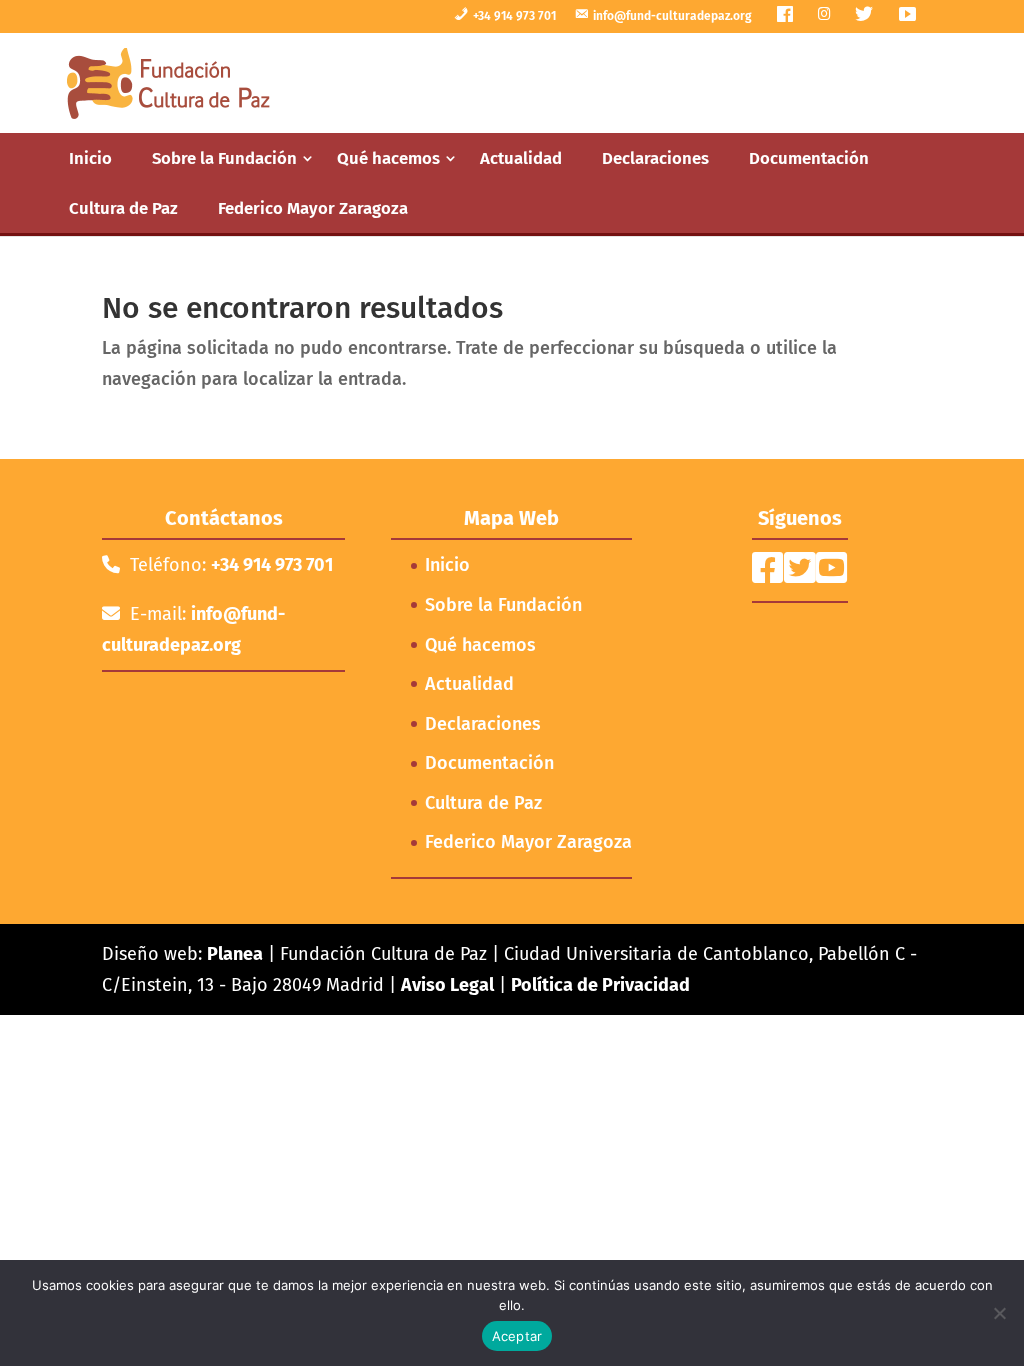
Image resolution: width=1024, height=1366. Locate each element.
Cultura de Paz (123, 208)
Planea (235, 954)
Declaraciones (655, 158)
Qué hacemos (388, 158)
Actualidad (521, 158)
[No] (999, 1313)
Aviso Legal (447, 985)
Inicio (90, 158)
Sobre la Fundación (224, 158)
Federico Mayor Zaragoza (313, 208)
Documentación (809, 158)
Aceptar (517, 1336)
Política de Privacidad (600, 985)
